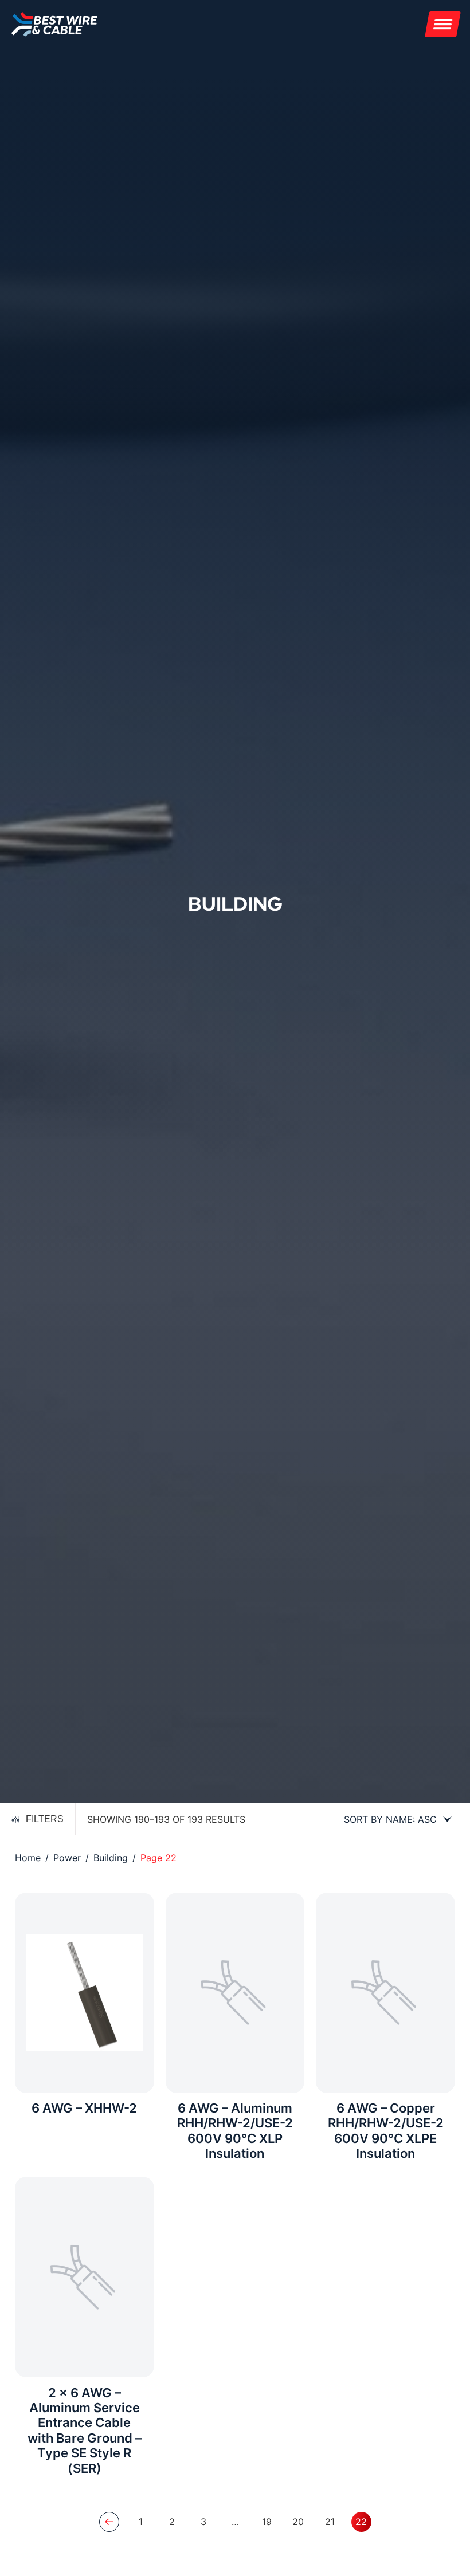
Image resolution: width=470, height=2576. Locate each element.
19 (267, 2522)
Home (28, 1858)
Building (111, 1858)
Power (67, 1858)
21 (330, 2522)
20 (298, 2522)
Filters (45, 1819)
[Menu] (443, 24)
